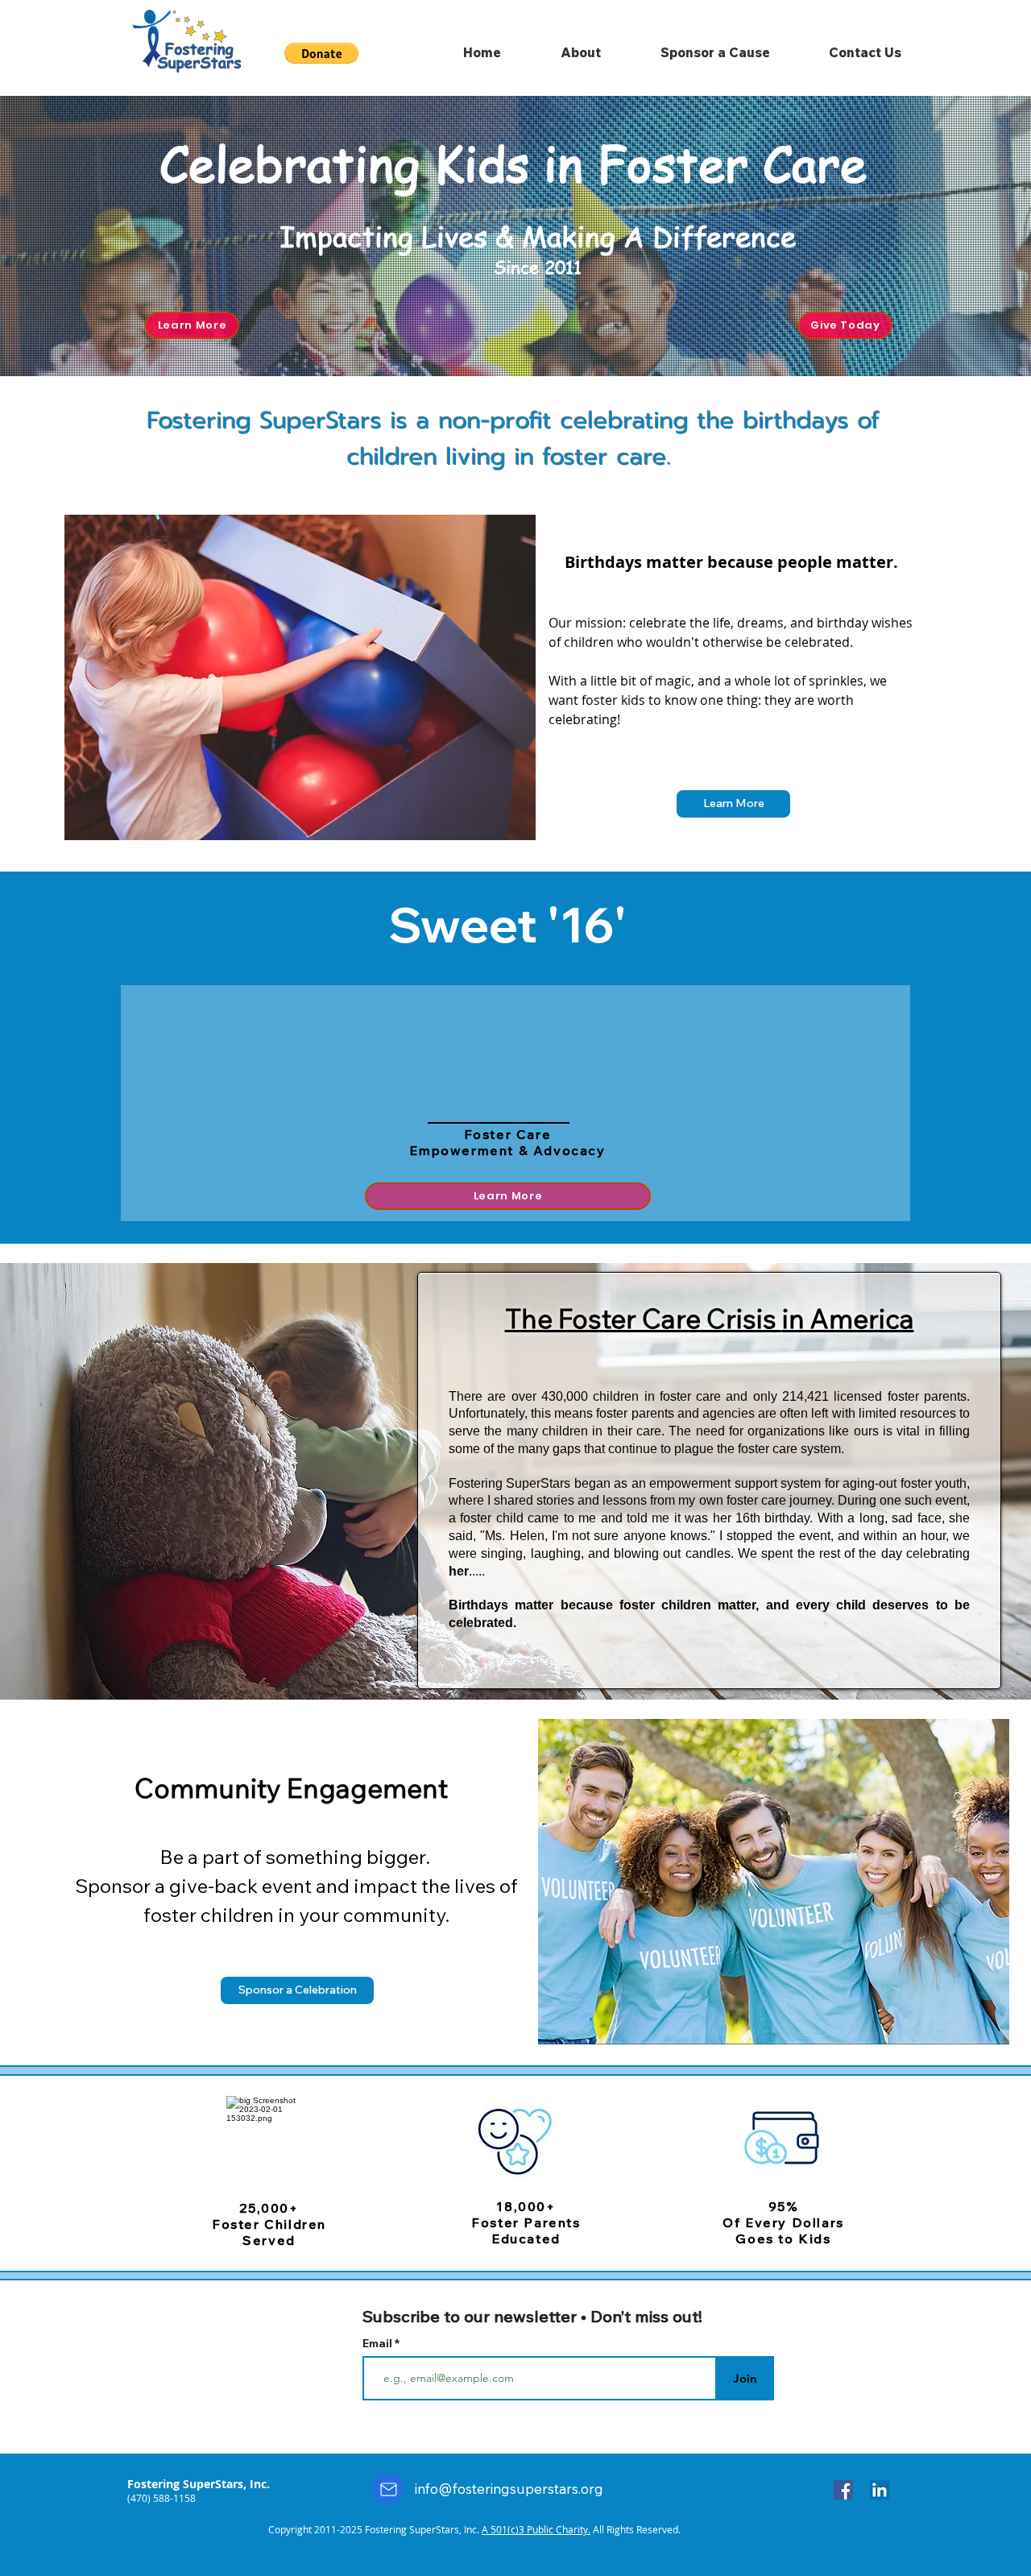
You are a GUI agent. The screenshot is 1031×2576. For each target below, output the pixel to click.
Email (379, 2343)
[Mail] (388, 2489)
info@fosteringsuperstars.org (509, 2489)
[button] (733, 804)
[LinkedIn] (880, 2490)
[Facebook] (843, 2490)
